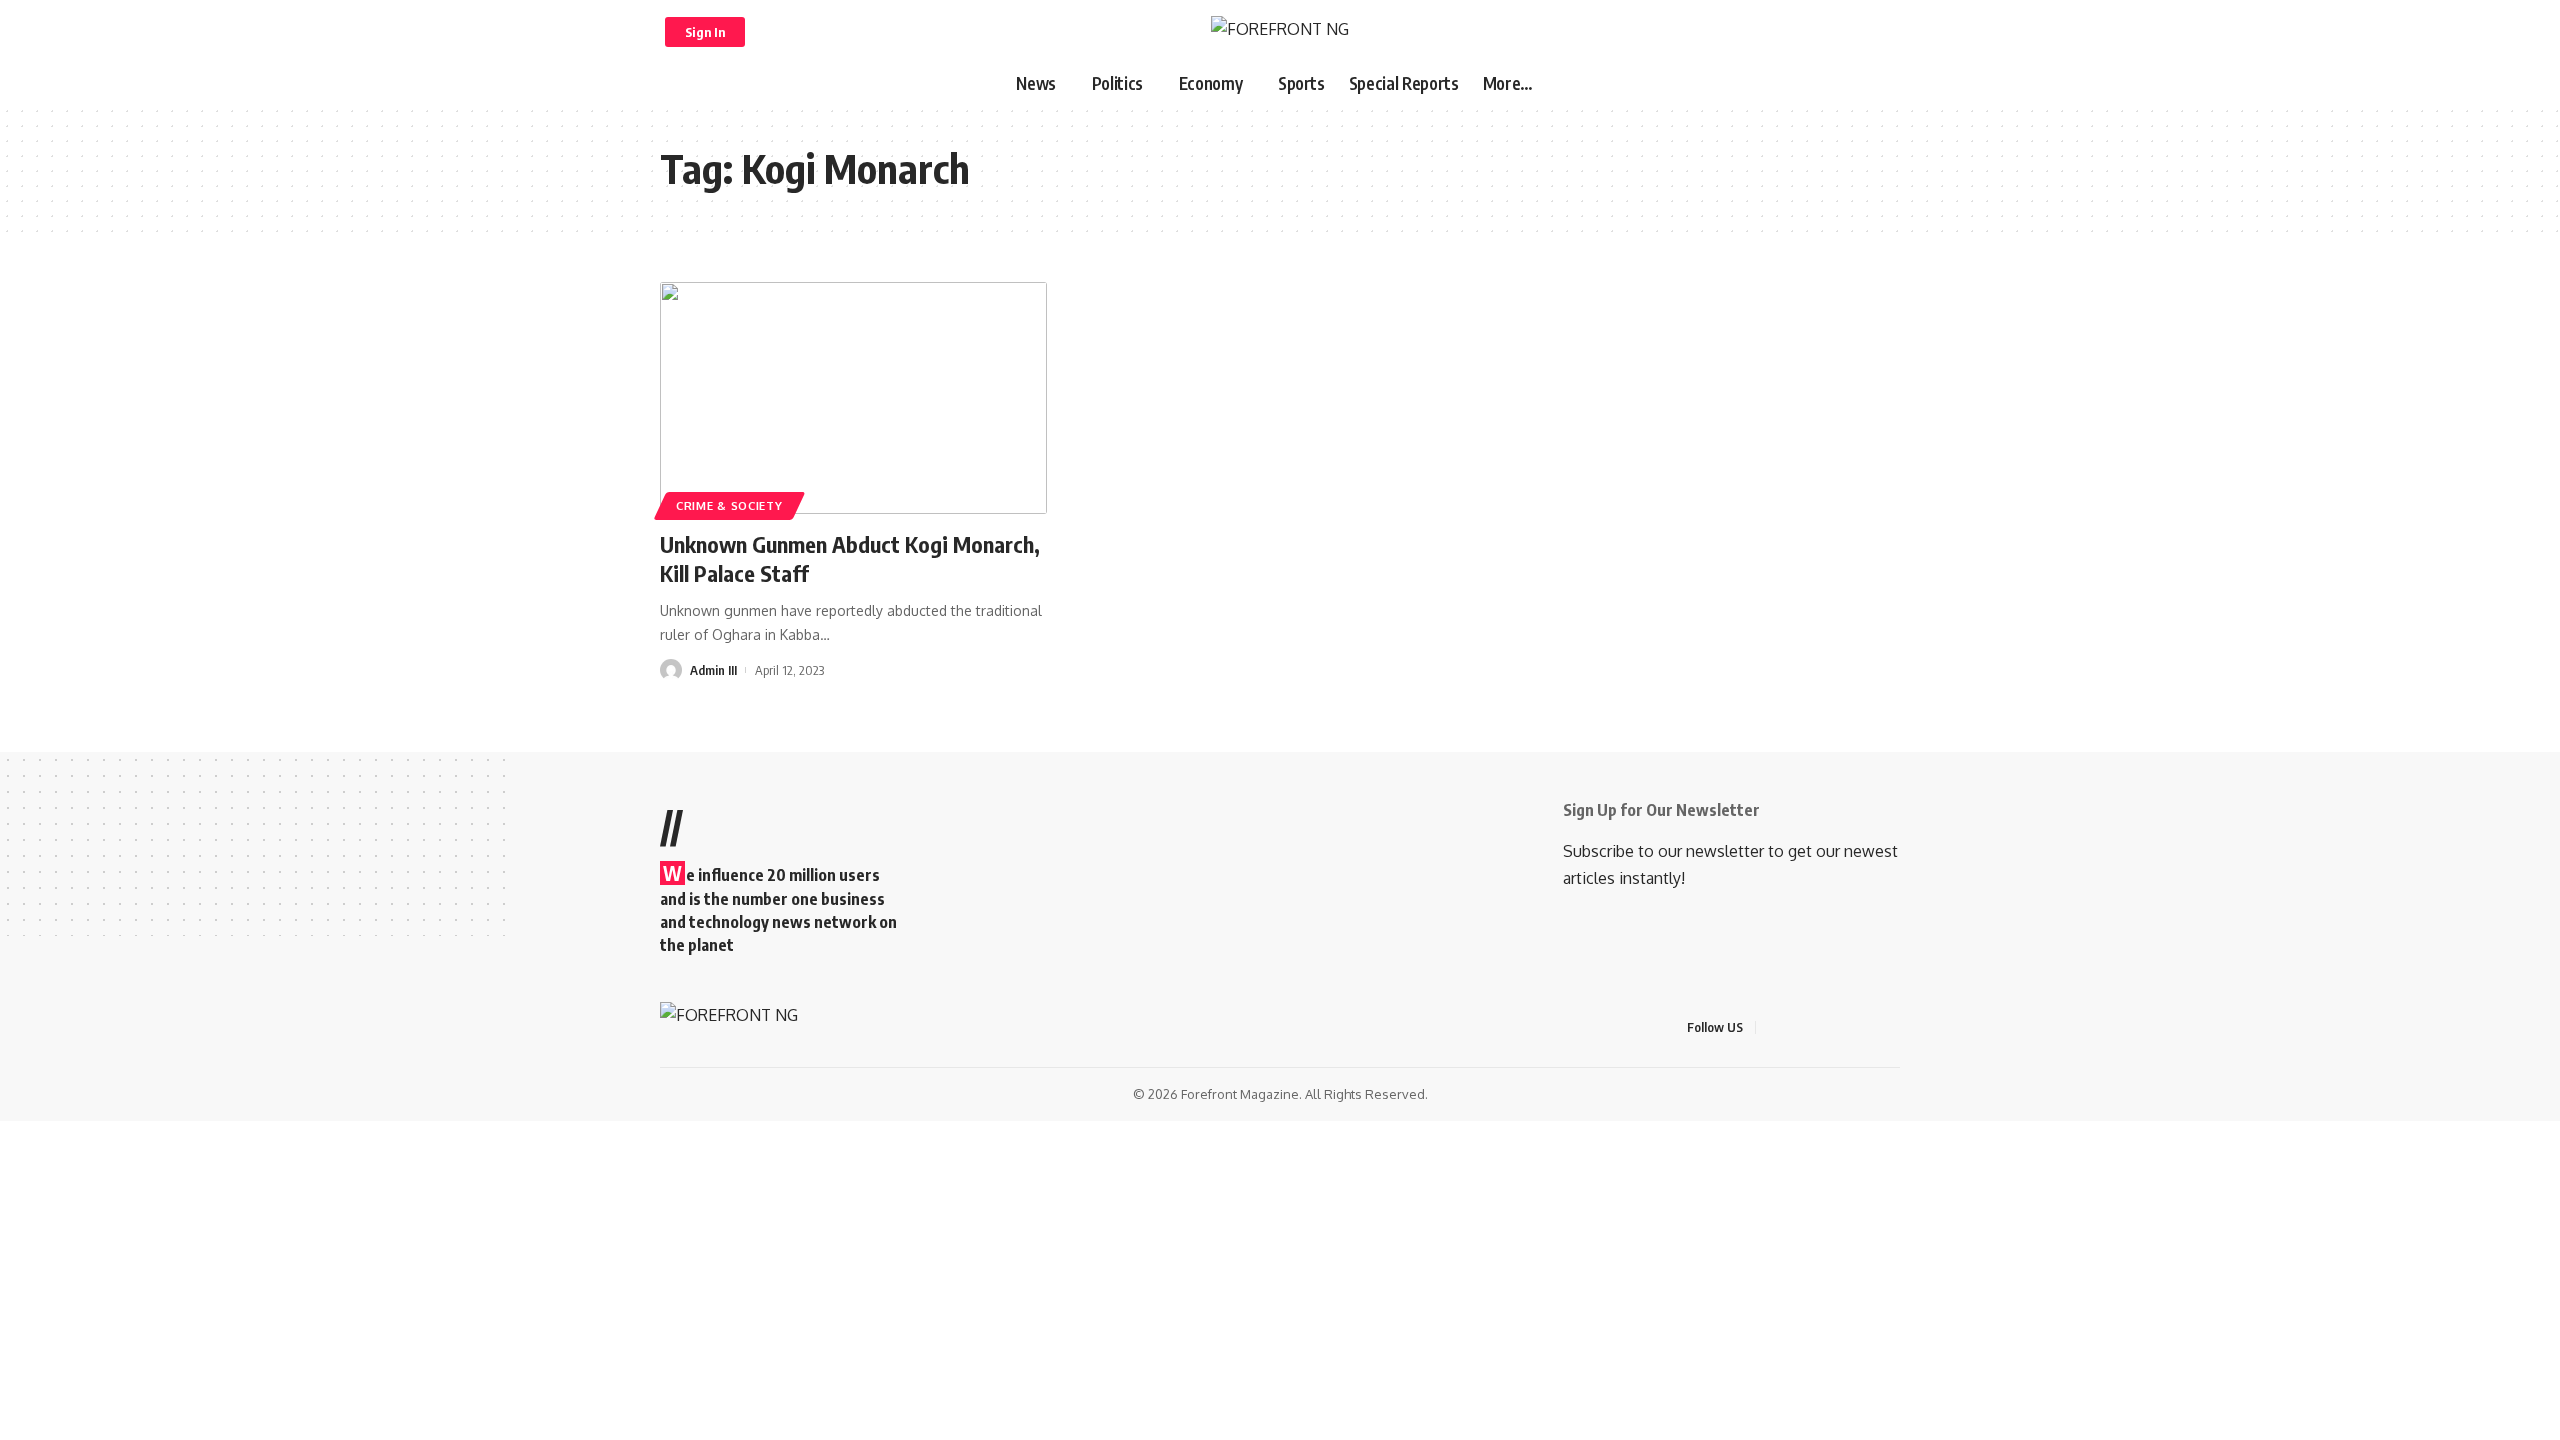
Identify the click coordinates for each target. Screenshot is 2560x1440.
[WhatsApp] (1894, 1027)
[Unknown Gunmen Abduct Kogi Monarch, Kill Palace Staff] (853, 398)
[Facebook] (1774, 1027)
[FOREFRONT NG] (1280, 31)
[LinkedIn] (1870, 1027)
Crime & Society (729, 505)
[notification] (1851, 32)
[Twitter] (1798, 1027)
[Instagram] (1846, 1027)
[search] (1877, 32)
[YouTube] (1822, 1027)
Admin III (713, 670)
